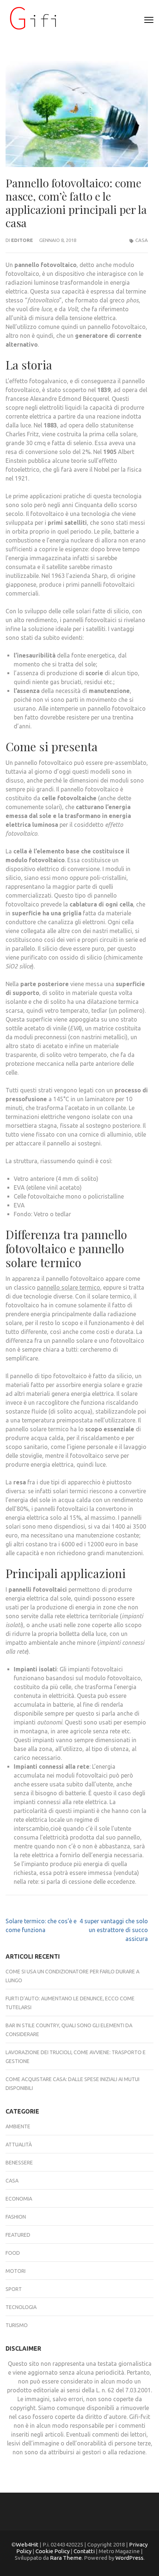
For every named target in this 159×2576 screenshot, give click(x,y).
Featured (18, 2235)
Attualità (19, 2145)
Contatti (84, 2551)
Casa (142, 240)
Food (13, 2253)
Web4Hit (27, 2544)
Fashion (16, 2217)
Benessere (19, 2163)
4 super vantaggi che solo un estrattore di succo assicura (114, 1930)
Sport (14, 2289)
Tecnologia (21, 2307)
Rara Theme (66, 2558)
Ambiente (18, 2126)
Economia (19, 2199)
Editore (22, 240)
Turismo (17, 2325)
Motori (16, 2271)
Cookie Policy (52, 2551)
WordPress (129, 2558)
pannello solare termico (69, 1287)
